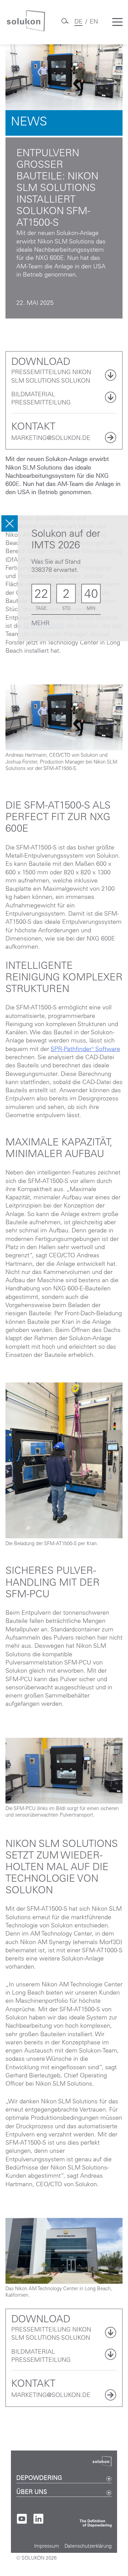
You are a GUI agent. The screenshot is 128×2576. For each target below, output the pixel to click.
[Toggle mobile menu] (117, 22)
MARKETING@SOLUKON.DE (51, 439)
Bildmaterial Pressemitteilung (41, 399)
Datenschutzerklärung (88, 2547)
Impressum (47, 2547)
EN (94, 22)
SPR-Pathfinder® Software (85, 1050)
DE (79, 22)
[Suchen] (65, 24)
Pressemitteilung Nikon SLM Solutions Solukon (51, 377)
